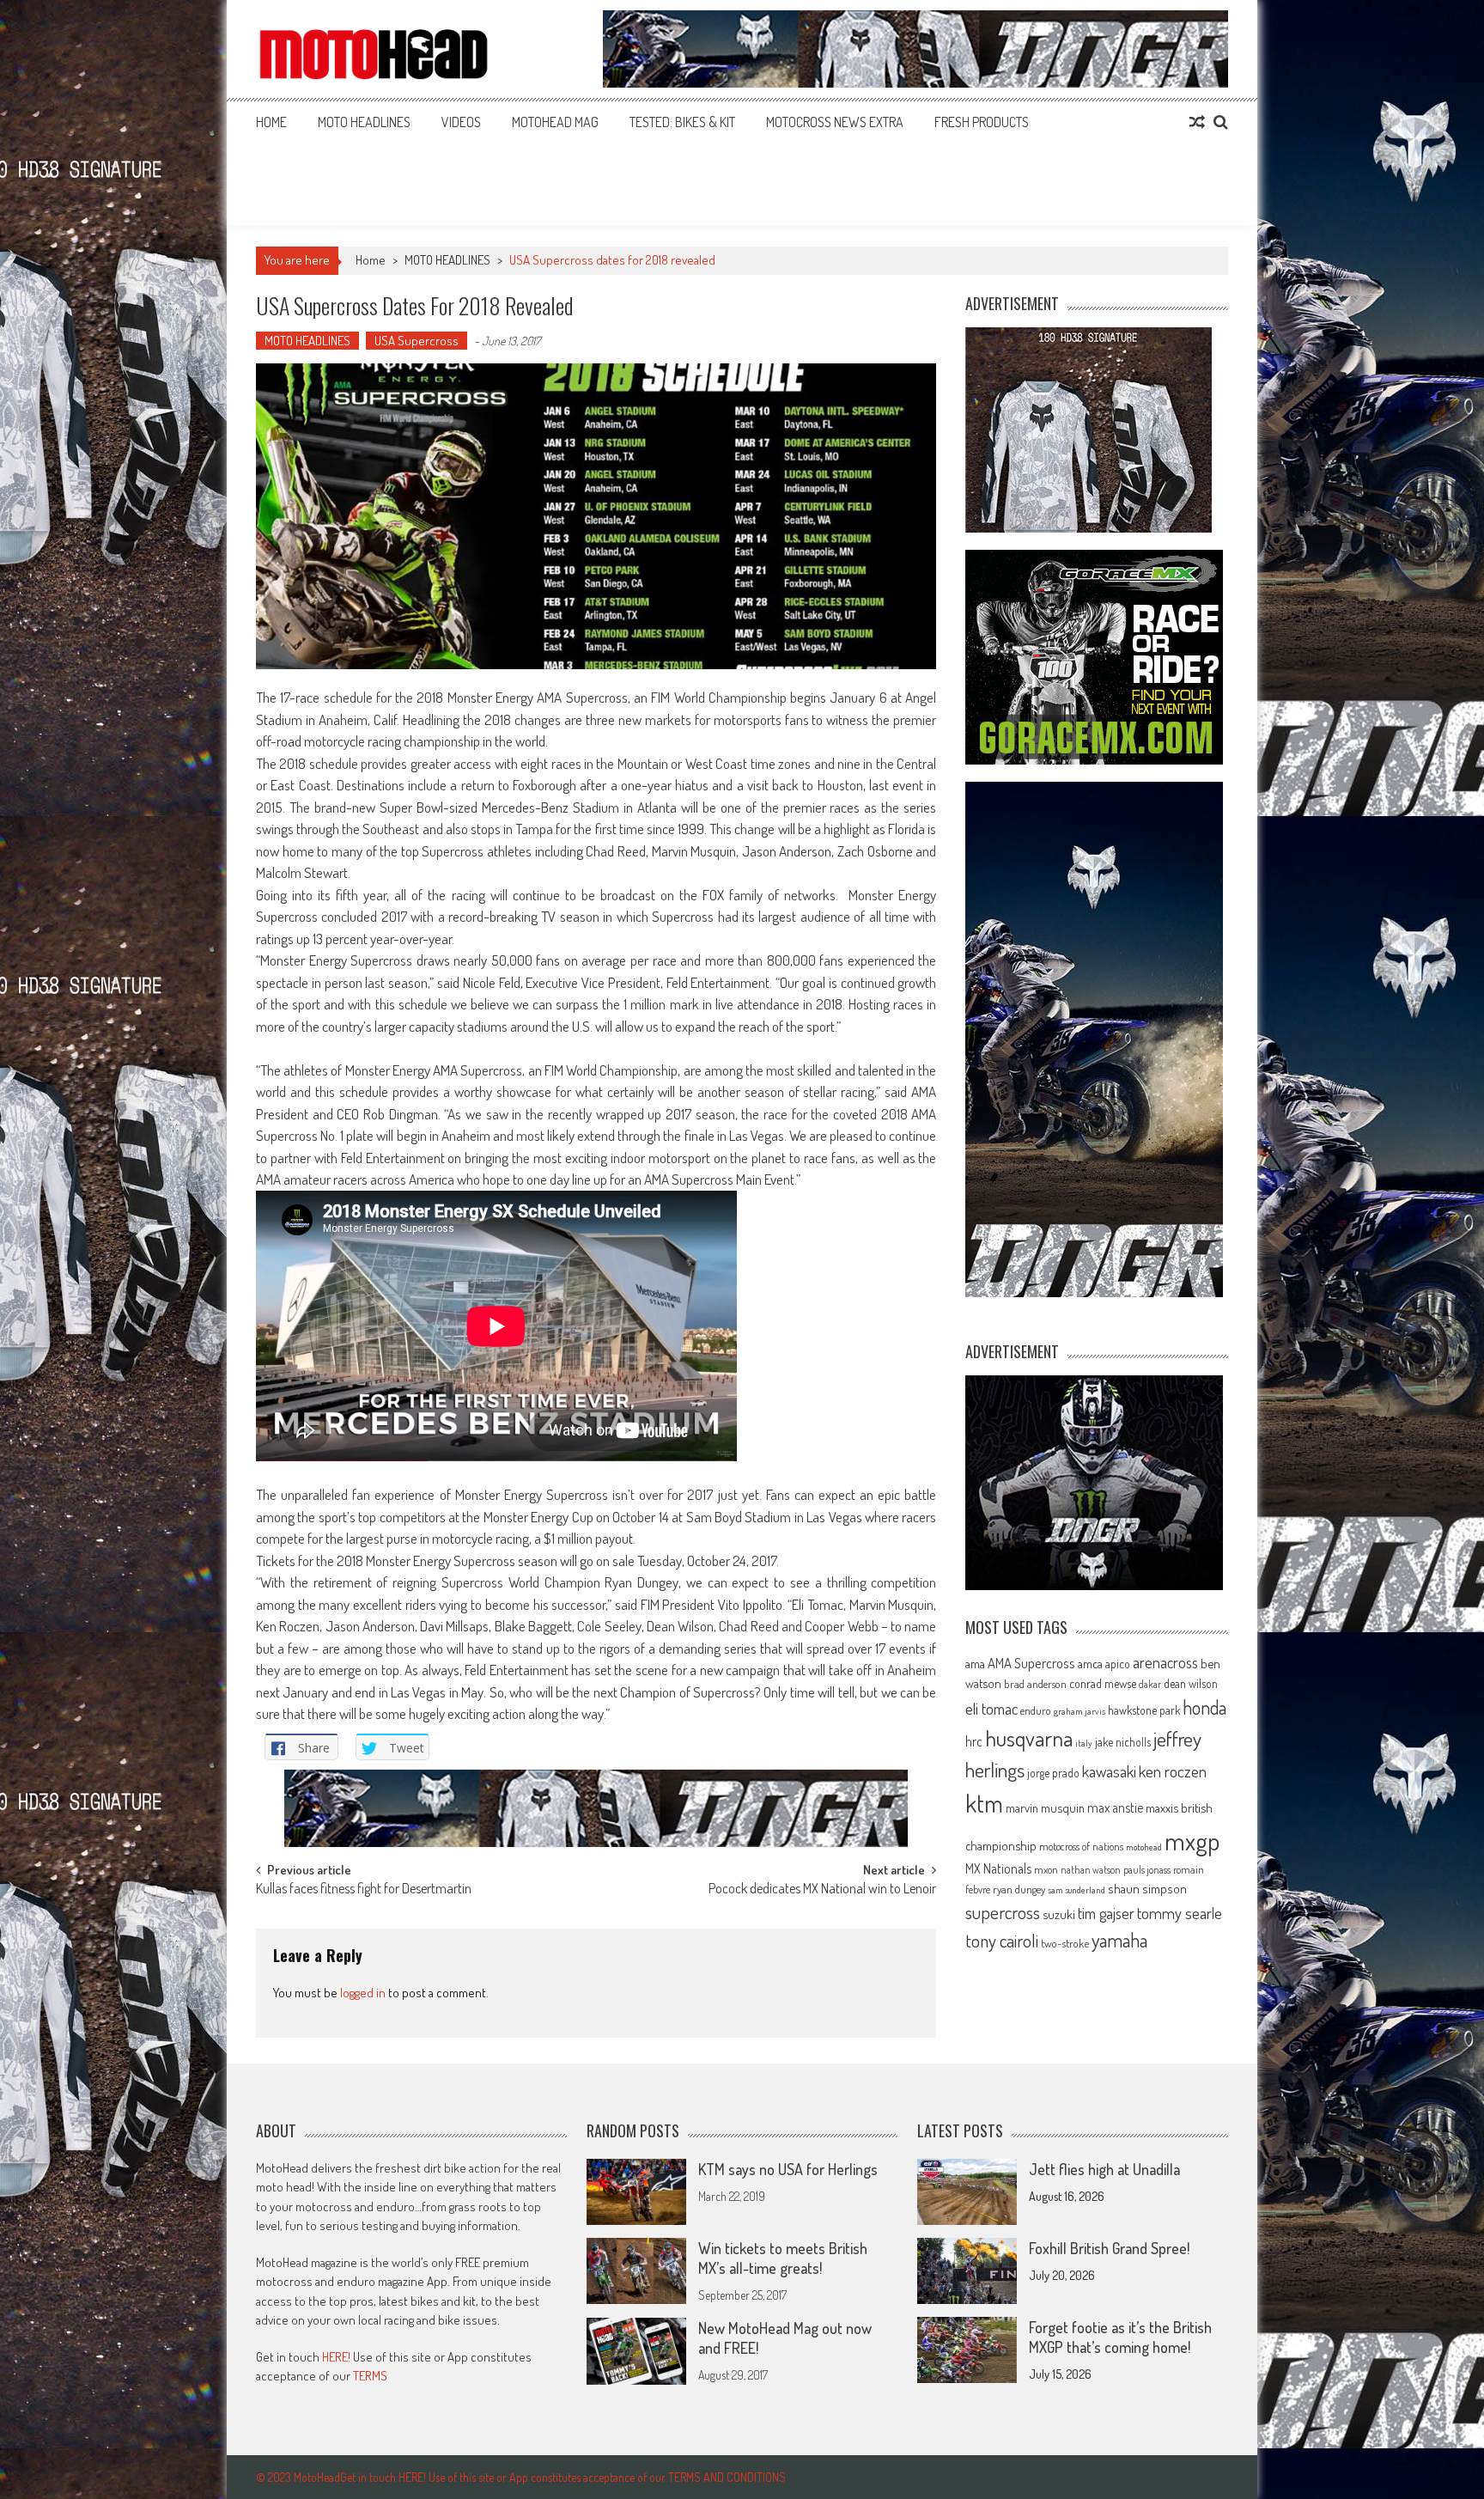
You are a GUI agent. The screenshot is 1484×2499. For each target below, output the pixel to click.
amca (1090, 1663)
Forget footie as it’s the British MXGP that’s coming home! (1120, 2337)
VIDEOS (461, 122)
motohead (1144, 1847)
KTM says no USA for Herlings (788, 2169)
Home (271, 122)
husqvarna (1029, 1738)
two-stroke (1065, 1943)
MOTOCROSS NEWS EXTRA (835, 122)
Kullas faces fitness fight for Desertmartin (364, 1890)
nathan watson (1091, 1870)
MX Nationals (998, 1868)
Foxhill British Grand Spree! (1109, 2248)
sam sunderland (1077, 1890)
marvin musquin (1045, 1807)
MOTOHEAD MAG (555, 122)
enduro (1036, 1710)
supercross (1003, 1912)
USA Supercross (417, 341)
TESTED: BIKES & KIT (682, 122)
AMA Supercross (1031, 1663)
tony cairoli (1002, 1940)
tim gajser (1106, 1913)
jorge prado (1053, 1773)
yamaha (1119, 1940)
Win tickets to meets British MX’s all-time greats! (783, 2258)
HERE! (336, 2357)
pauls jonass (1147, 1869)
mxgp (1192, 1841)
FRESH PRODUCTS (982, 122)
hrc (974, 1741)
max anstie (1115, 1807)
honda (1204, 1707)
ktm (984, 1803)
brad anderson (1035, 1684)
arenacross (1165, 1662)
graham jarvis (1080, 1711)
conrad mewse (1103, 1683)
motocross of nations (1081, 1846)
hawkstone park (1144, 1710)
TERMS (370, 2376)
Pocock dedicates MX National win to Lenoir (822, 1890)
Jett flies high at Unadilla (1104, 2169)
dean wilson (1191, 1683)
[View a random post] (1197, 122)
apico (1118, 1664)
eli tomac (991, 1708)
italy (1084, 1743)
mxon (1046, 1869)
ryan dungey (1019, 1889)
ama (975, 1663)
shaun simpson (1147, 1889)
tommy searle (1180, 1913)
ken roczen (1173, 1771)
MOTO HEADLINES (364, 122)
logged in (363, 1993)
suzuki (1059, 1914)
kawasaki (1109, 1771)
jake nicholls (1123, 1742)
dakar (1150, 1684)
